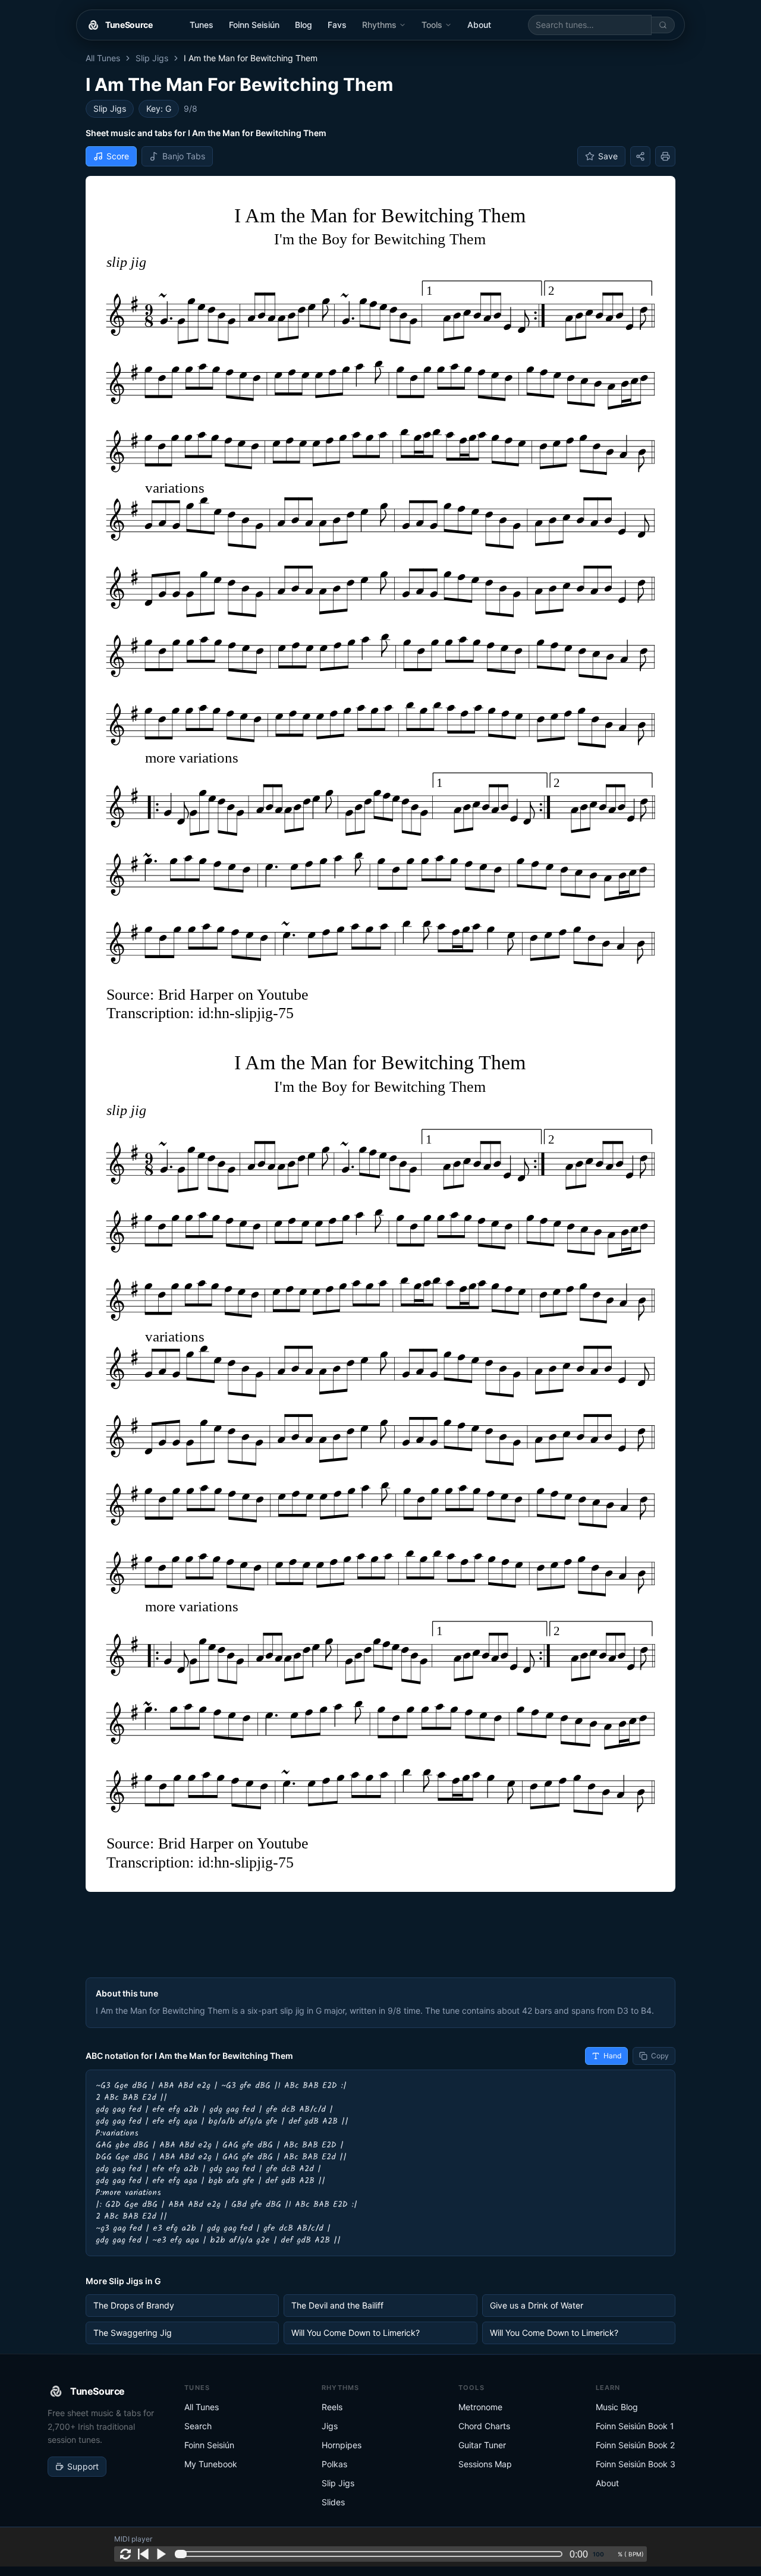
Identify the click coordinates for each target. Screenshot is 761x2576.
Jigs (330, 2426)
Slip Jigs (152, 58)
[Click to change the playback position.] (371, 2554)
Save (608, 156)
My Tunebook (211, 2464)
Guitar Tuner (482, 2445)
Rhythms (379, 25)
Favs (337, 25)
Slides (333, 2502)
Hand (612, 2056)
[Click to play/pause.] (161, 2554)
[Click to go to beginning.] (143, 2554)
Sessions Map (485, 2464)
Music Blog (617, 2407)
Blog (304, 25)
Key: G (159, 108)
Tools (432, 25)
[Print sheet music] (665, 156)
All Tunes (103, 58)
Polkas (334, 2464)
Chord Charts (484, 2426)
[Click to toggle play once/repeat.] (125, 2554)
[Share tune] (640, 156)
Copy (660, 2056)
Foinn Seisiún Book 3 (636, 2464)
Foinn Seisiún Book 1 (635, 2426)
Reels (332, 2407)
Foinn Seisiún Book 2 (635, 2445)
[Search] (663, 25)
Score (118, 156)
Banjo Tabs (184, 156)
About (479, 25)
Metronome (480, 2407)
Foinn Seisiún (254, 25)
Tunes (202, 25)
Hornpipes (342, 2445)
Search (198, 2426)
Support (83, 2466)
